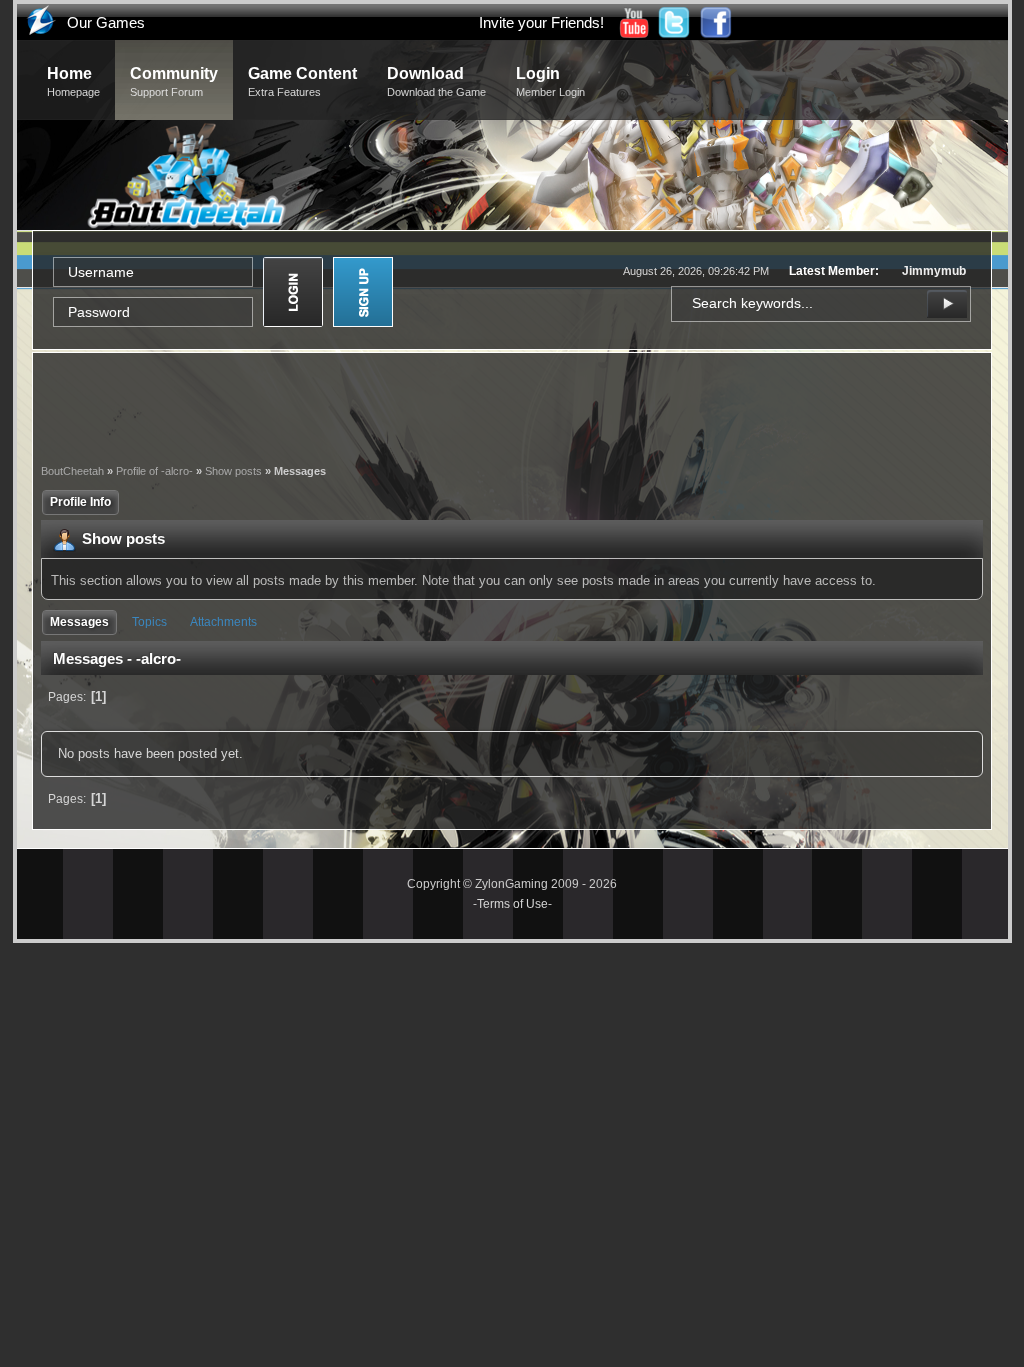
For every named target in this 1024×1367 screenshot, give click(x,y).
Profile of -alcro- (154, 471)
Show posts (233, 471)
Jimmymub (934, 271)
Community (174, 81)
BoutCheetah (72, 471)
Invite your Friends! (541, 22)
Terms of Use (512, 904)
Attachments (223, 622)
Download (436, 81)
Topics (149, 622)
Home (73, 81)
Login (550, 81)
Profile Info (80, 502)
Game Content (302, 81)
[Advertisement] (512, 406)
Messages (79, 622)
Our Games (106, 22)
